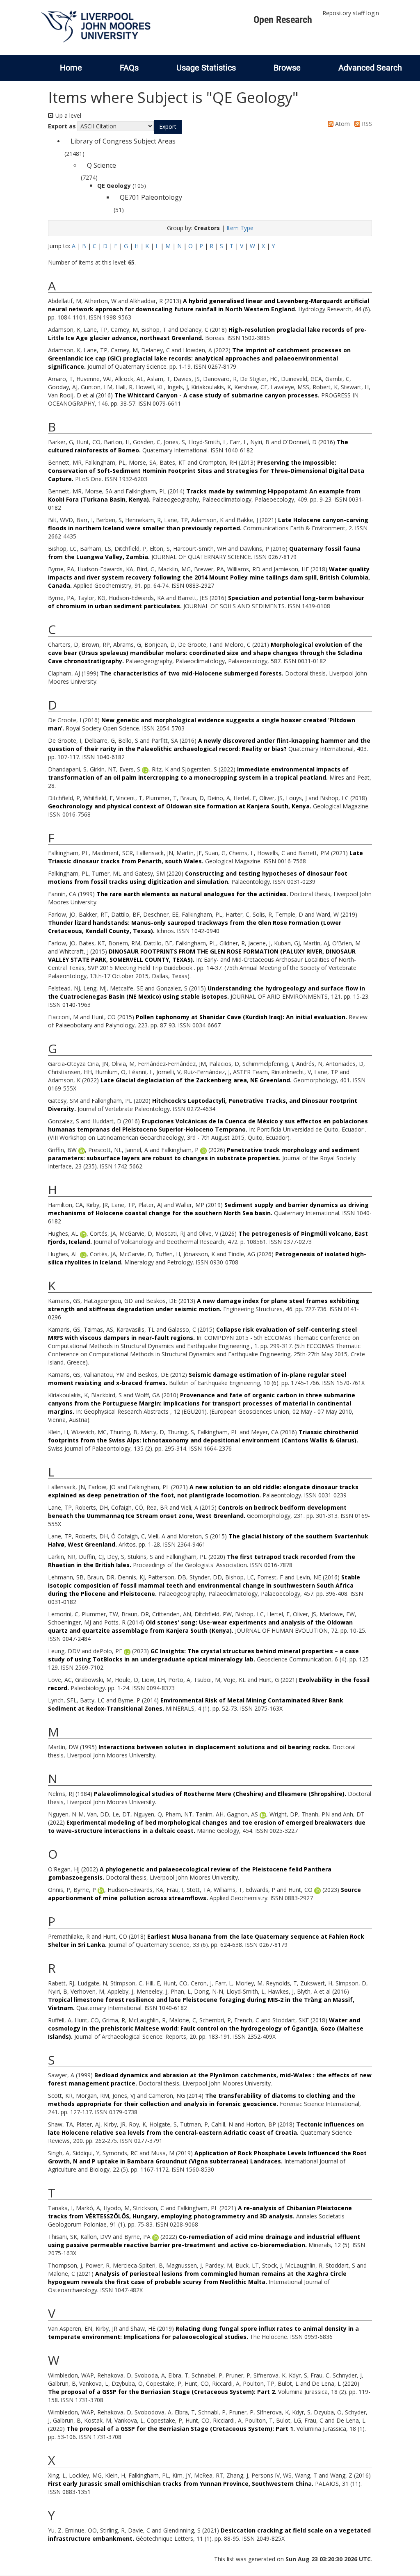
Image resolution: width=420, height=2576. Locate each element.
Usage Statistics (206, 68)
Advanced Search (370, 68)
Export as (62, 126)
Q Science (102, 165)
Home (71, 68)
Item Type (240, 228)
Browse (287, 68)
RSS (366, 124)
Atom (342, 124)
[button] (168, 127)
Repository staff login (351, 13)
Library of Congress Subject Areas (123, 141)
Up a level (67, 115)
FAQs (129, 68)
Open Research (283, 20)
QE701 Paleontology (151, 197)
